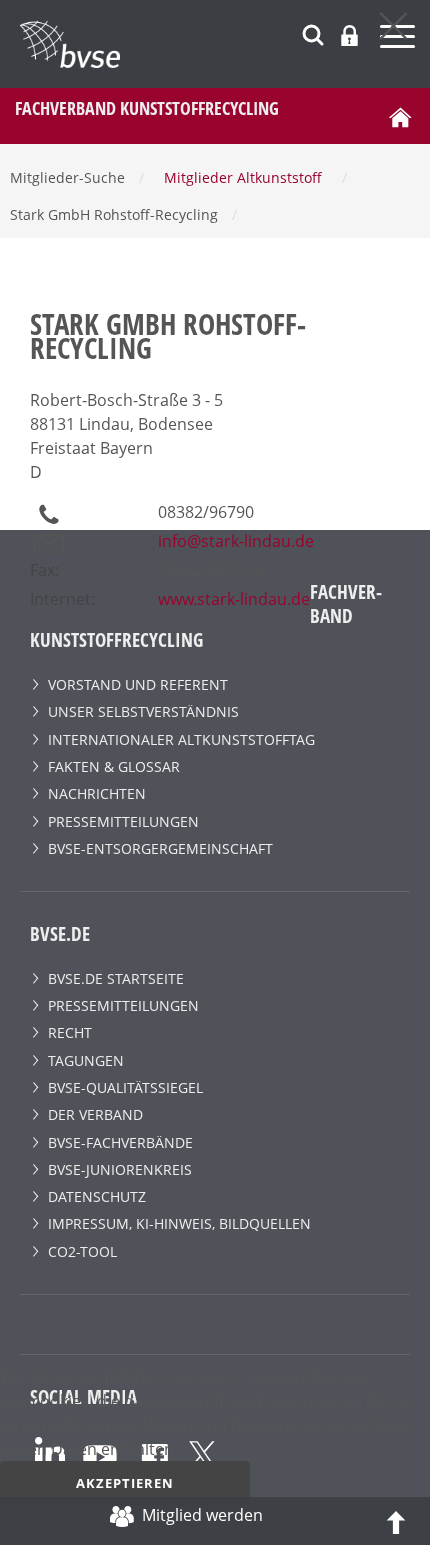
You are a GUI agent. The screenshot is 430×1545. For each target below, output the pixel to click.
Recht (70, 1032)
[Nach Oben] (396, 1521)
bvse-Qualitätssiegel (125, 1087)
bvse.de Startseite (116, 978)
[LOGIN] (349, 35)
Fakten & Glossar (114, 766)
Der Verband (95, 1114)
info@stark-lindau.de (236, 541)
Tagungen (86, 1060)
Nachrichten (97, 793)
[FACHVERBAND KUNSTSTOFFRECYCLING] (225, 44)
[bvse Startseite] (400, 116)
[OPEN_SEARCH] (313, 32)
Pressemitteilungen (123, 821)
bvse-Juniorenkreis (120, 1169)
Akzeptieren (125, 1483)
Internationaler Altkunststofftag (181, 739)
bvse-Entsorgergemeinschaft (160, 848)
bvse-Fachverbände (120, 1142)
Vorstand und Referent (138, 684)
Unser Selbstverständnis (143, 711)
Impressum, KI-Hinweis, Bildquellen (179, 1223)
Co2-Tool (82, 1251)
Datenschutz (97, 1196)
